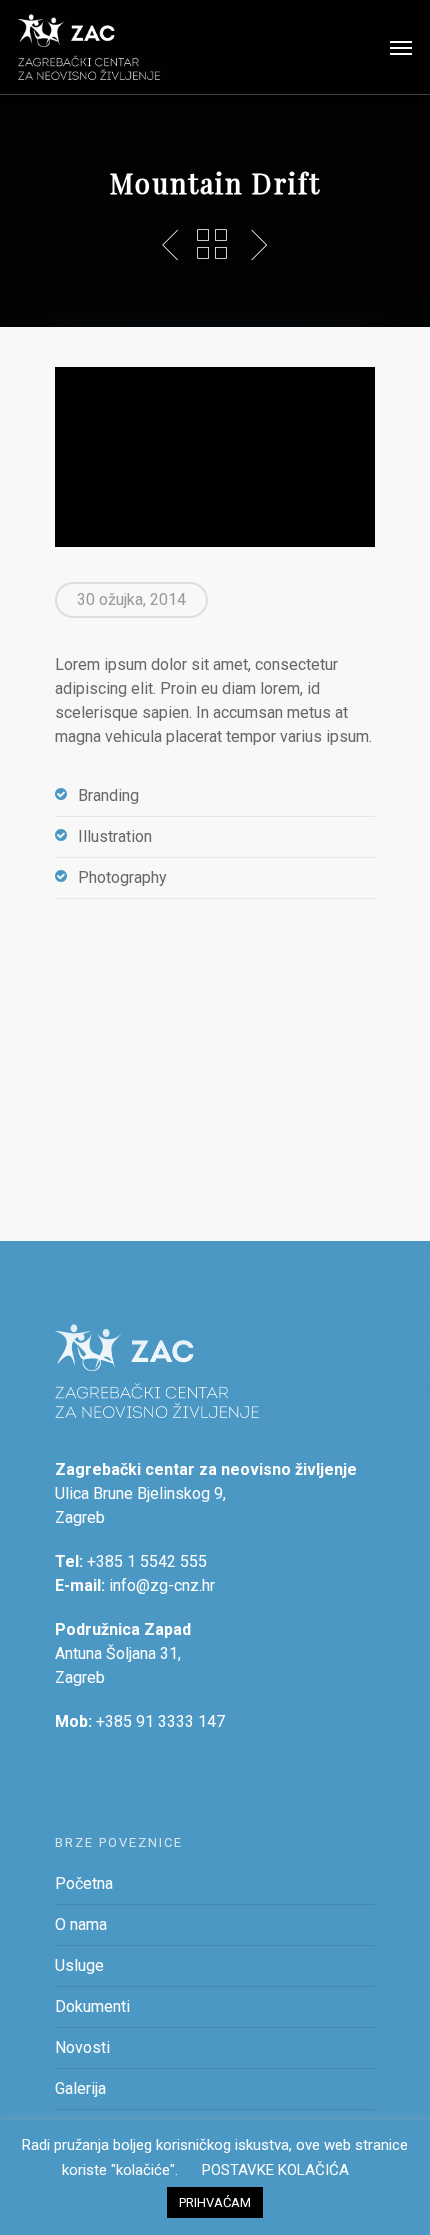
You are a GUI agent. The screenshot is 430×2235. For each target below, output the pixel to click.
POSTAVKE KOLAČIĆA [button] (275, 2170)
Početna (84, 1883)
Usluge (79, 1965)
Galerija (80, 2088)
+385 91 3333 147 (160, 1721)
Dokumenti (92, 2006)
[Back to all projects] (212, 244)
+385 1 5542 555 (147, 1561)
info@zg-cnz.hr (162, 1585)
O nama (81, 1924)
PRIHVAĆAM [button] (215, 2202)
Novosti (82, 2047)
